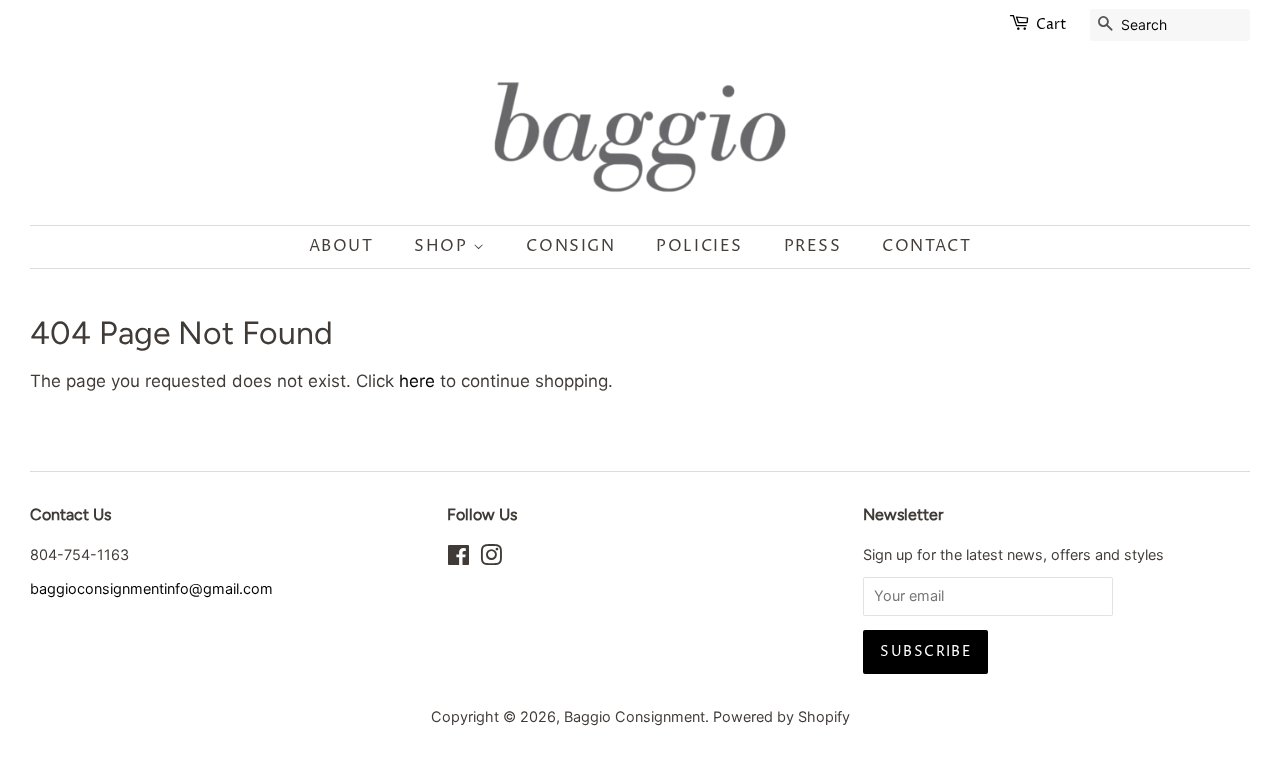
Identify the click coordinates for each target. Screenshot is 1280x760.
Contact (926, 246)
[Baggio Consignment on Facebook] (458, 558)
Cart (1051, 24)
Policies (699, 246)
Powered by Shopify (781, 716)
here (417, 381)
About (341, 246)
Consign (570, 246)
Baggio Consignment (634, 716)
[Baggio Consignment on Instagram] (491, 558)
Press (813, 246)
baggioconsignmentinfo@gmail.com (151, 588)
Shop (443, 246)
